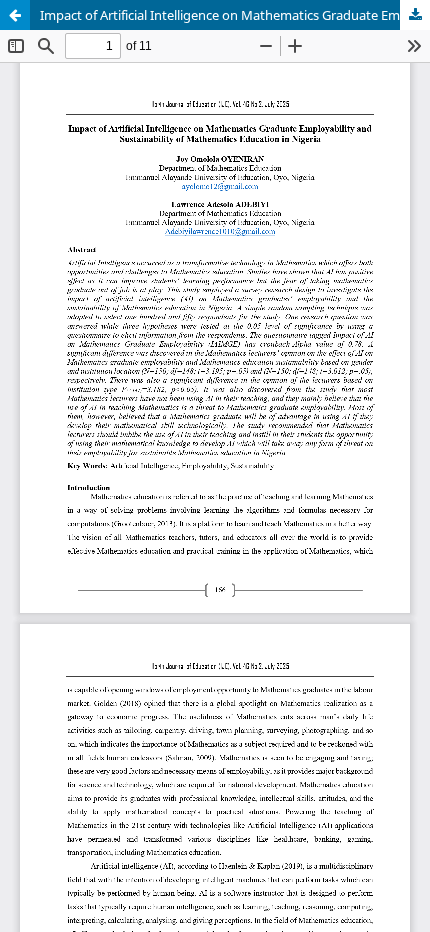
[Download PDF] (415, 15)
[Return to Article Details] (15, 15)
